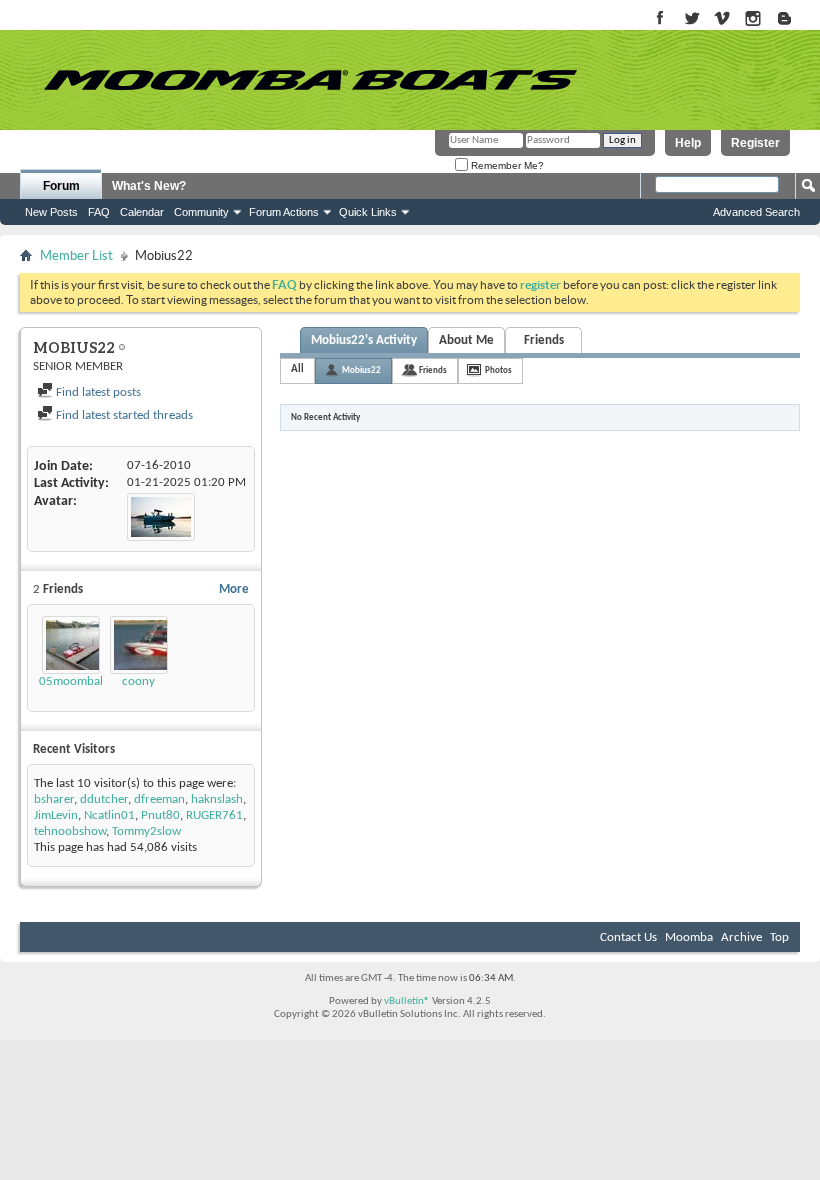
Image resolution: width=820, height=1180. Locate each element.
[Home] (310, 80)
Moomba (689, 937)
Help (688, 143)
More (234, 589)
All (297, 369)
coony (138, 681)
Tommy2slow (146, 831)
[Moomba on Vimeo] (722, 19)
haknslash (217, 799)
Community (201, 212)
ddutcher (104, 799)
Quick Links (368, 212)
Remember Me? (506, 165)
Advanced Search (756, 212)
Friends (544, 340)
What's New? (149, 186)
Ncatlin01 (109, 815)
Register (755, 143)
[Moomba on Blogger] (794, 19)
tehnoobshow (70, 831)
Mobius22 (361, 370)
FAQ (99, 212)
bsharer (54, 799)
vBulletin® (407, 1001)
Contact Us (628, 937)
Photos (498, 370)
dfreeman (159, 799)
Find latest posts (97, 392)
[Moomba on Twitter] (691, 19)
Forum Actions (284, 212)
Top (779, 937)
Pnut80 (160, 815)
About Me (466, 340)
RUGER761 (214, 815)
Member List (76, 255)
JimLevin (56, 815)
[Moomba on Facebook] (660, 19)
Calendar (142, 212)
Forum (61, 186)
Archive (741, 937)
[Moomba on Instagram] (753, 19)
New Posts (51, 212)
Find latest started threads (123, 415)
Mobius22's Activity (364, 340)
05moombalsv (76, 681)
